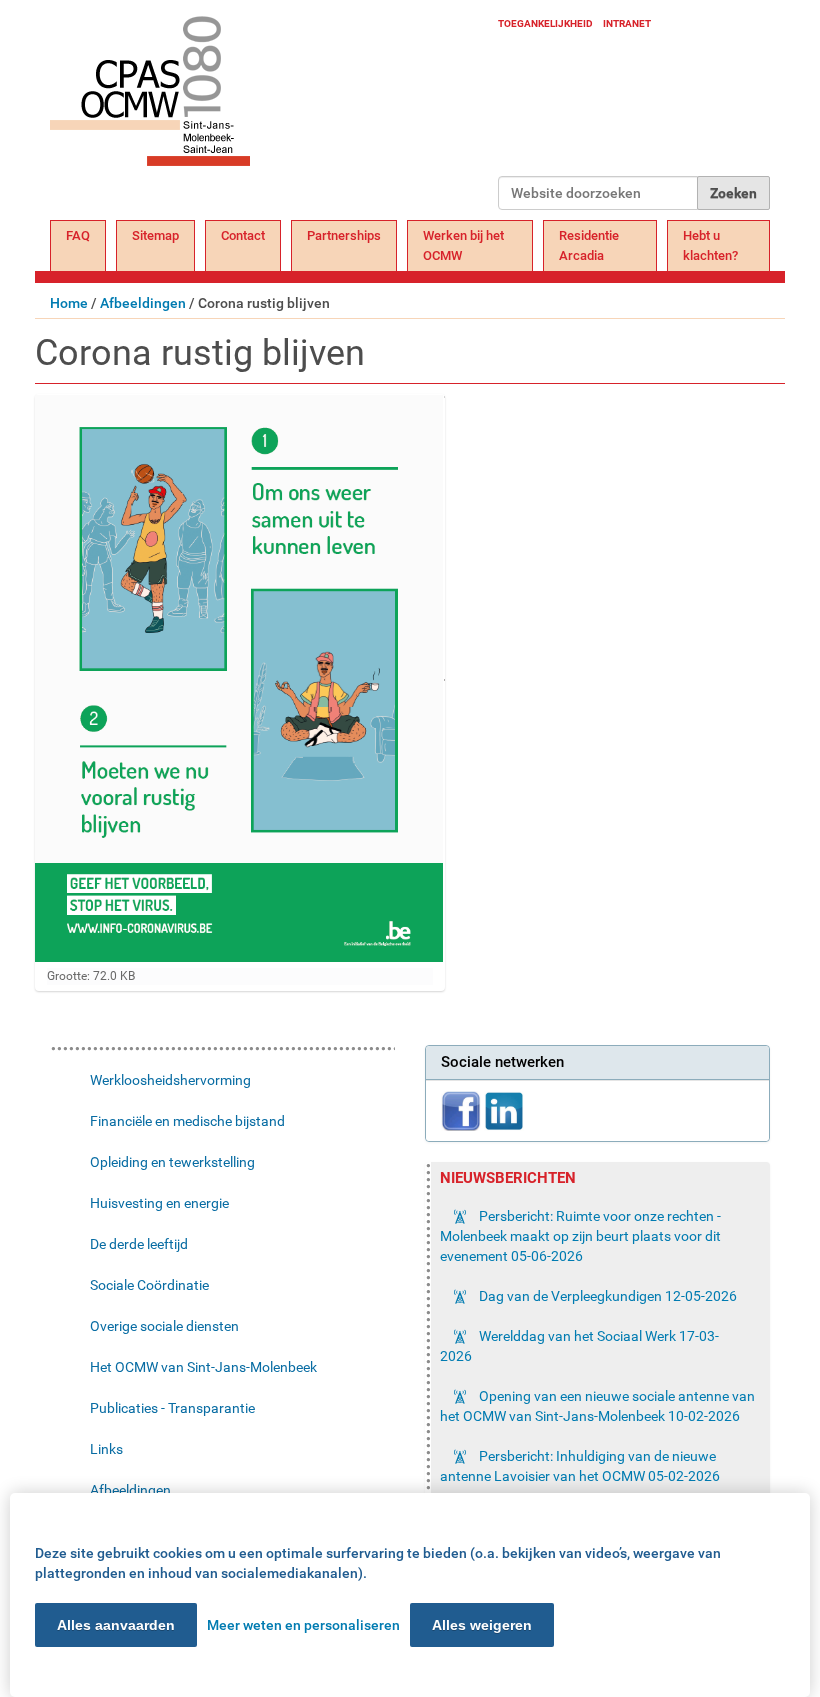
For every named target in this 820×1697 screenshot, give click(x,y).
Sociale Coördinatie (149, 1285)
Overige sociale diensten (164, 1326)
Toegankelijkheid (545, 23)
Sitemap (155, 235)
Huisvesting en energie (159, 1203)
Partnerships (344, 235)
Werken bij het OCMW (463, 245)
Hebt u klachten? (710, 245)
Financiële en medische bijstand (187, 1121)
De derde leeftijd (139, 1244)
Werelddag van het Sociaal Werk (579, 1346)
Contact (243, 235)
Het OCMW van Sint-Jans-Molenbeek (203, 1367)
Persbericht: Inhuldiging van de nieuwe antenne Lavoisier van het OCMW (580, 1466)
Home (69, 303)
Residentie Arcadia (589, 245)
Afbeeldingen (143, 303)
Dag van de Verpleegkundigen (606, 1296)
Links (106, 1449)
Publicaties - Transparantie (172, 1408)
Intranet (627, 23)
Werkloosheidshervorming (170, 1080)
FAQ (78, 235)
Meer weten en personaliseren (303, 1625)
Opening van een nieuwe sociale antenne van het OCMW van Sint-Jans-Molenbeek (597, 1406)
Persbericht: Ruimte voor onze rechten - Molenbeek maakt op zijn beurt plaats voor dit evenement (580, 1236)
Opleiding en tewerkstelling (172, 1162)
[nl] (274, 112)
